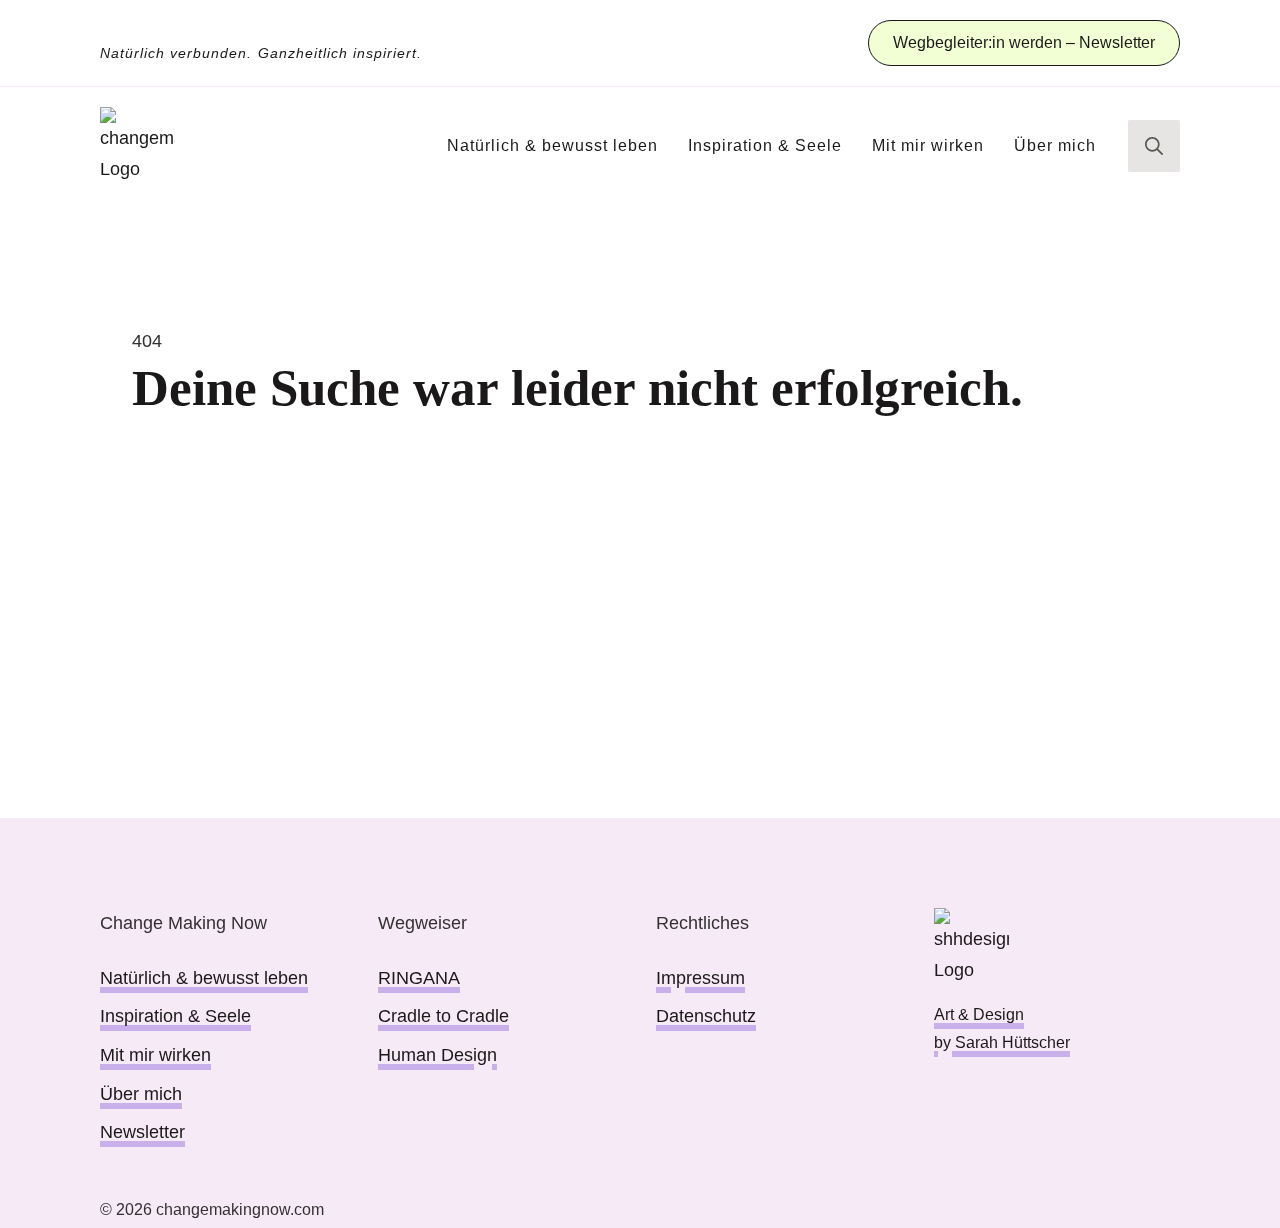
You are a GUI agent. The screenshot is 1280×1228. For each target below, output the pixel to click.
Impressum (700, 978)
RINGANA (419, 978)
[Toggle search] (1154, 146)
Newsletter (142, 1132)
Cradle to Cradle (443, 1016)
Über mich (1055, 145)
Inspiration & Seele (765, 145)
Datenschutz (706, 1016)
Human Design (437, 1055)
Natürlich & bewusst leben (552, 145)
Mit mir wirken (928, 145)
